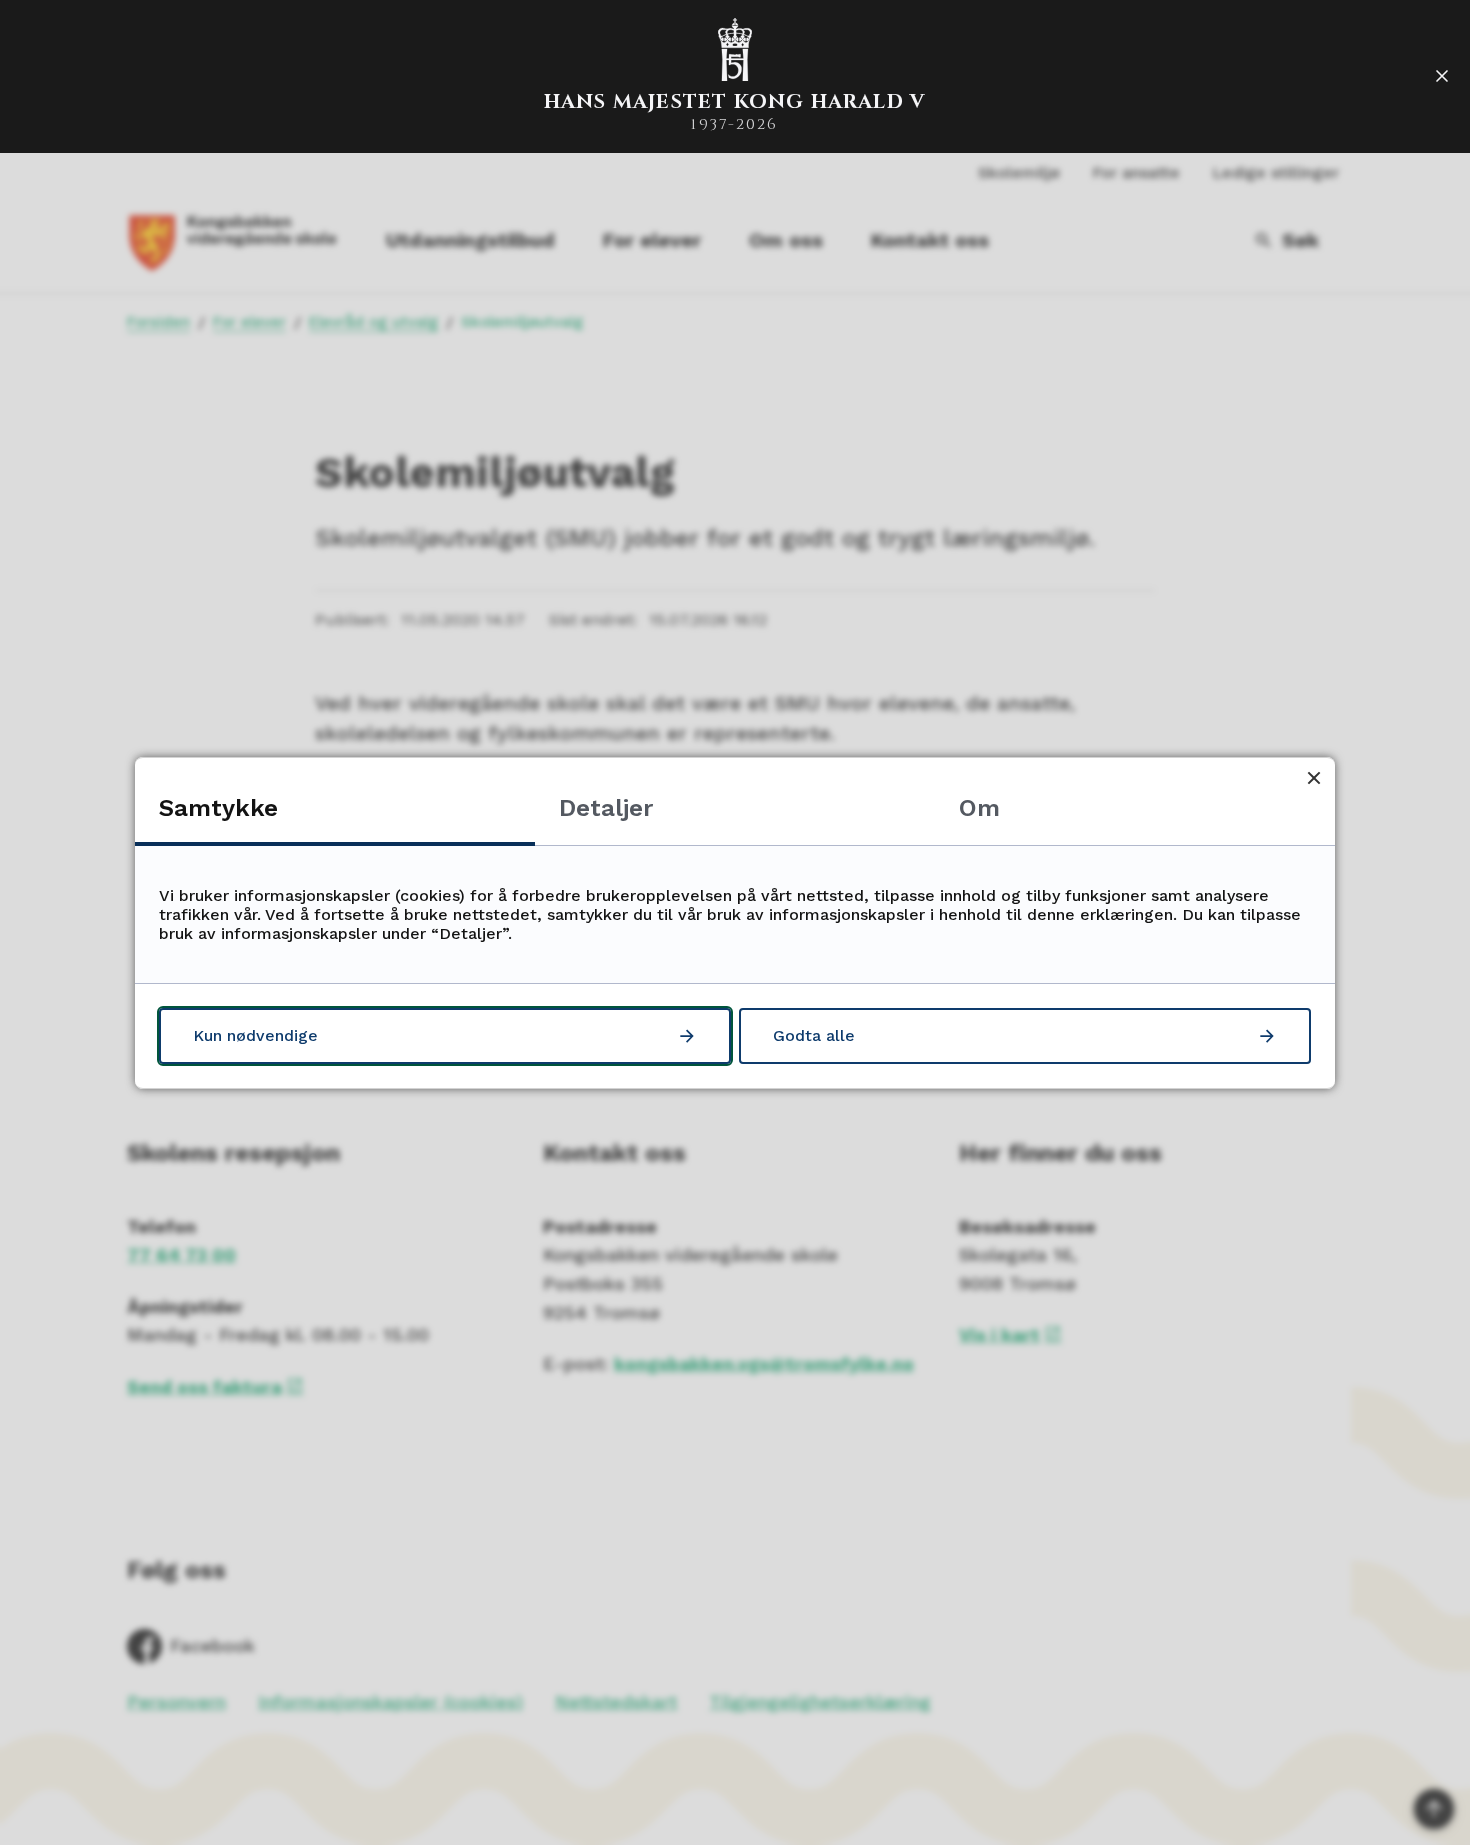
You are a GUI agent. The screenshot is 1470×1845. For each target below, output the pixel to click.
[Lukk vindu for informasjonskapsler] (1313, 778)
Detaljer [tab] (606, 808)
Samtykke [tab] (218, 808)
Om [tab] (979, 808)
